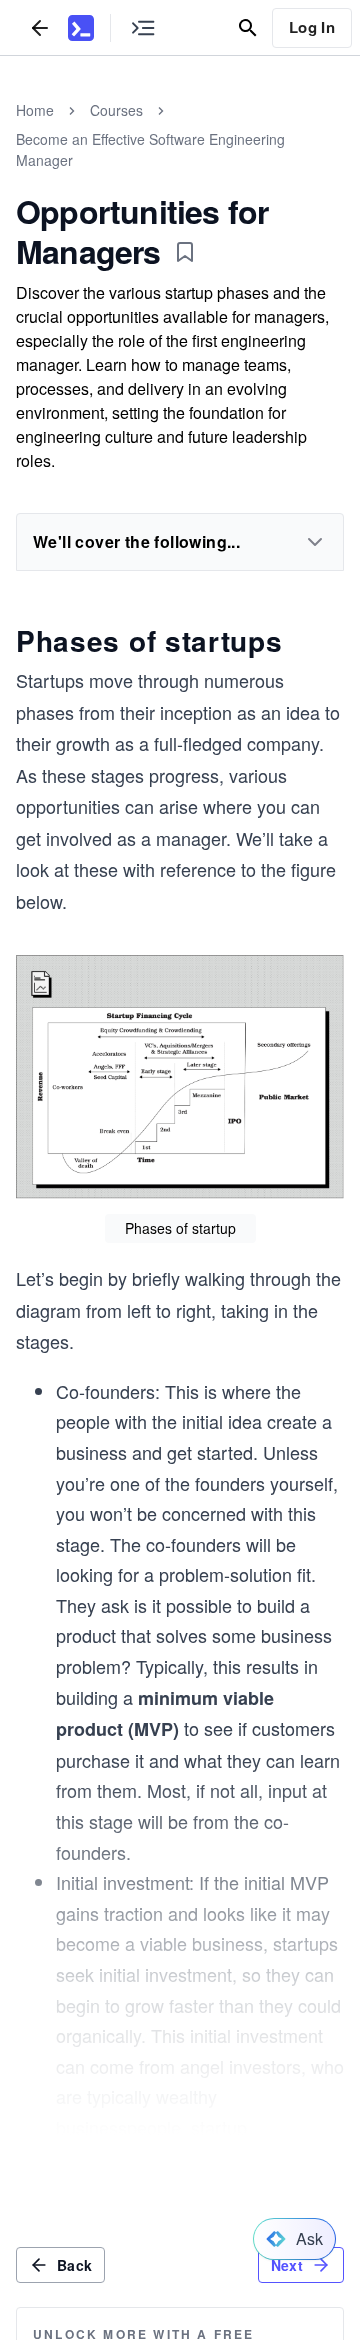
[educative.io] (81, 28)
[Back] (40, 27)
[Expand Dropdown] (315, 542)
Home (35, 110)
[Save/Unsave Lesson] (185, 252)
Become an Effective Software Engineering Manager (150, 149)
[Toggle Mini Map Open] (143, 27)
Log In (312, 27)
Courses (116, 110)
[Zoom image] (180, 1079)
